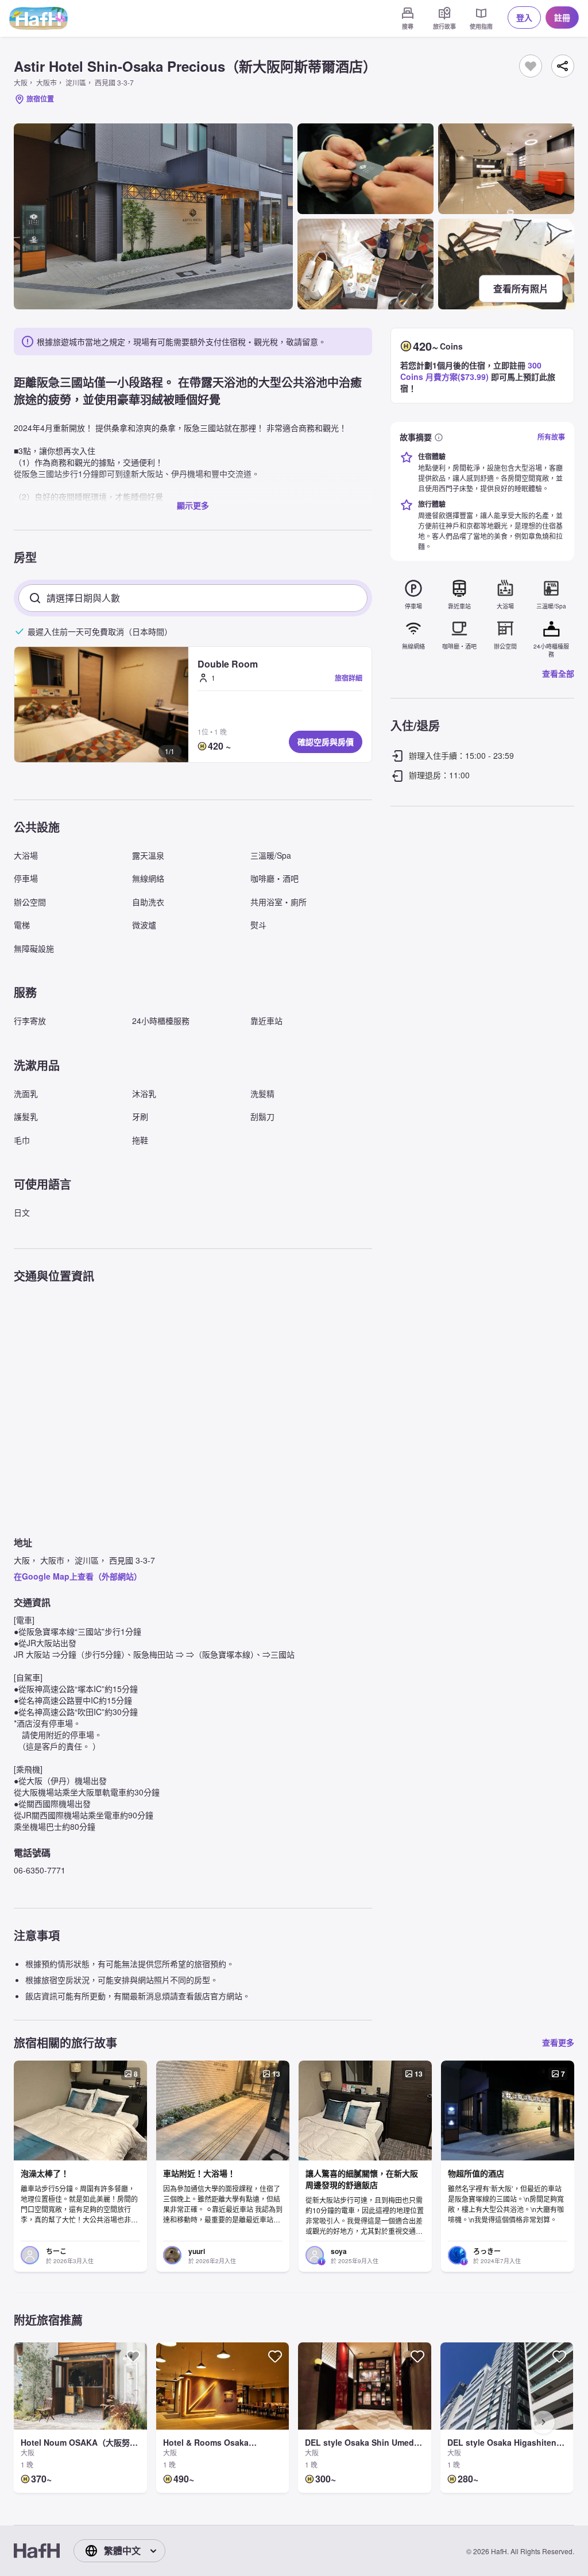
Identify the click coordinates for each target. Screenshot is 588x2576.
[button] (101, 705)
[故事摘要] (439, 437)
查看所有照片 (521, 288)
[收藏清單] (531, 66)
